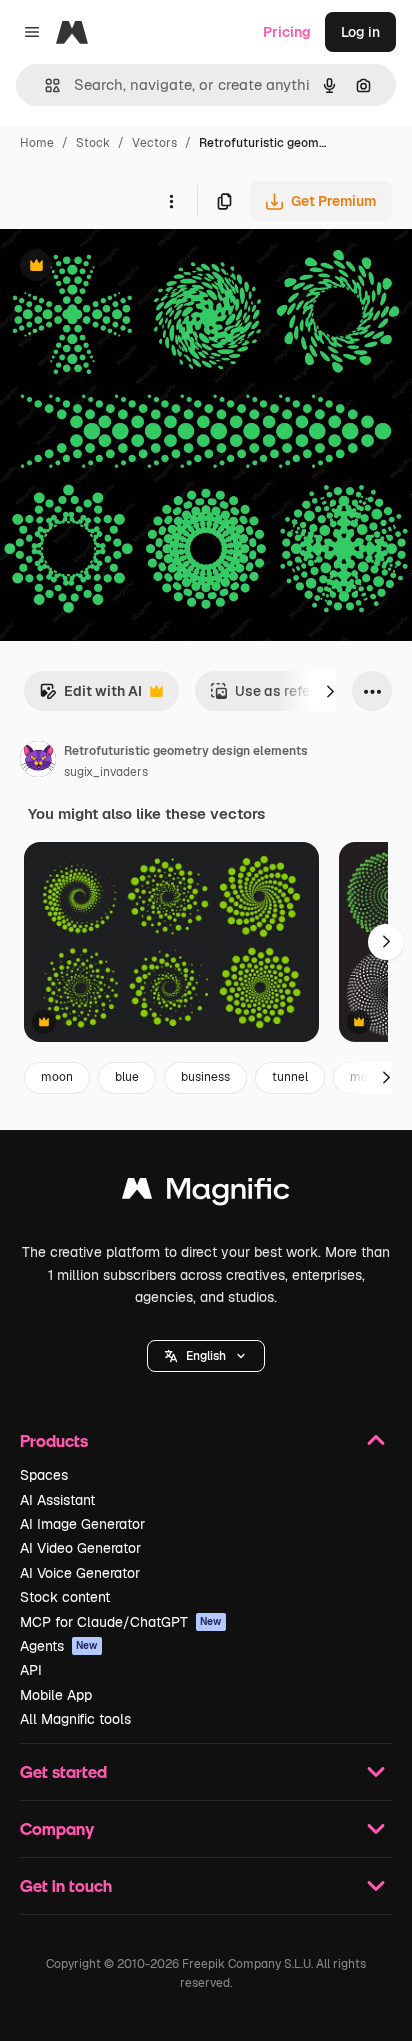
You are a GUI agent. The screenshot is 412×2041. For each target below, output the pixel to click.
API (31, 1670)
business (205, 1077)
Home (37, 143)
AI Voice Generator (80, 1573)
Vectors (154, 143)
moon (57, 1077)
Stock (93, 143)
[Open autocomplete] (44, 85)
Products (54, 1440)
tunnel (290, 1077)
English (206, 1356)
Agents (59, 1646)
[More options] (171, 201)
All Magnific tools (75, 1719)
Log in (360, 32)
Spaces (44, 1475)
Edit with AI (90, 696)
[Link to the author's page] (38, 762)
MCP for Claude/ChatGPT (121, 1622)
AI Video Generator (80, 1548)
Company (57, 1828)
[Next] (330, 691)
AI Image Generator (82, 1524)
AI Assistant (57, 1500)
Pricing (287, 32)
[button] (206, 1356)
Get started (63, 1771)
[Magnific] (206, 1193)
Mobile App (56, 1695)
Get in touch (66, 1885)
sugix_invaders (106, 772)
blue (127, 1077)
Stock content (65, 1597)
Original (128, 267)
